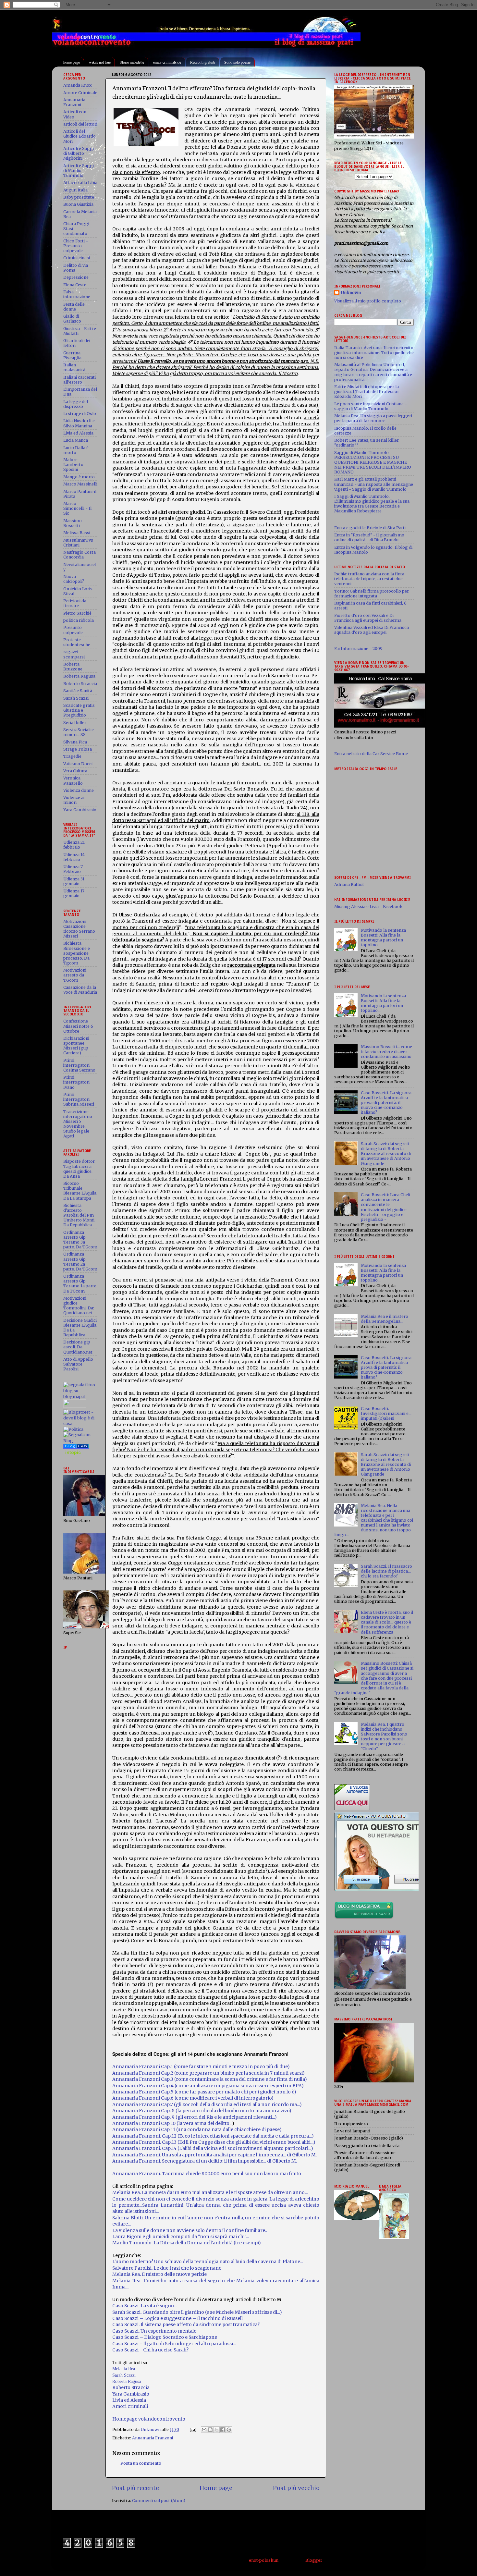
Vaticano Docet (78, 764)
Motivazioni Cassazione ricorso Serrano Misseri (79, 929)
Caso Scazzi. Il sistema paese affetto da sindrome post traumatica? (186, 2325)
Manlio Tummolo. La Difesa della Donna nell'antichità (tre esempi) (187, 2243)
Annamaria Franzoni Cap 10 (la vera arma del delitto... (172, 2123)
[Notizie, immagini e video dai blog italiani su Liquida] (75, 1406)
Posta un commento (141, 2463)
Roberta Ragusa (79, 676)
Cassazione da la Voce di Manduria (80, 990)
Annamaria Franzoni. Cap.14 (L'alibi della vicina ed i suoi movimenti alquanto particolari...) (213, 2148)
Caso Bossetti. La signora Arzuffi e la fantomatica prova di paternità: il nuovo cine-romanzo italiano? (386, 1103)
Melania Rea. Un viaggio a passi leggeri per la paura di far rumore (373, 418)
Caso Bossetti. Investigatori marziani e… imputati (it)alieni (386, 1413)
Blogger (314, 2560)
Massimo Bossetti (73, 523)
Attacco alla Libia (80, 183)
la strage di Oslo (80, 414)
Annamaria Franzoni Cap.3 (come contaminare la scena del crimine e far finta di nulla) (210, 2079)
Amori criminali (130, 2406)
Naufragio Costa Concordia (79, 555)
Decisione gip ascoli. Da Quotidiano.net (78, 1347)
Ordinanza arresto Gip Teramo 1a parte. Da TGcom (80, 1283)
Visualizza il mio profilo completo (368, 301)
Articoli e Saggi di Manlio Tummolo (79, 171)
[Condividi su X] (216, 2430)
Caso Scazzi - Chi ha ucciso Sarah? (150, 2350)
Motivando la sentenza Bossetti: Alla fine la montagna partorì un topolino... (383, 938)
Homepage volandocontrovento (149, 2419)
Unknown (351, 293)
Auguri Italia (75, 190)
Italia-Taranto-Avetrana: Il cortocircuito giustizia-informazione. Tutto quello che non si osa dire (374, 353)
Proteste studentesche (77, 642)
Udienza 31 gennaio (74, 881)
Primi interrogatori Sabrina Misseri (79, 1099)
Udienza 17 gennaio (74, 893)
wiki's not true (100, 62)
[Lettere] (76, 1447)
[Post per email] (193, 2429)
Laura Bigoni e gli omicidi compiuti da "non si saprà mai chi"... (181, 2237)
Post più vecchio (296, 2488)
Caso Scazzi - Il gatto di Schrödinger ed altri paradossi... (175, 2344)
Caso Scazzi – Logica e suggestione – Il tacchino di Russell (177, 2318)
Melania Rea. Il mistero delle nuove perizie (159, 2274)
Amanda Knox (77, 85)
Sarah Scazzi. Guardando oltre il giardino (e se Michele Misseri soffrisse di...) (197, 2312)
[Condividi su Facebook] (223, 2430)
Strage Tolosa (78, 749)
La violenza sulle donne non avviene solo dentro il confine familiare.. (190, 2230)
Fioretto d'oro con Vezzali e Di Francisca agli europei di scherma (368, 618)
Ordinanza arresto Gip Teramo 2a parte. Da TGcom (80, 1261)
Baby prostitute (79, 197)
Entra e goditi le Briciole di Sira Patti (370, 528)
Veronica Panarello (73, 780)
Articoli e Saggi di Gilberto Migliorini (79, 153)
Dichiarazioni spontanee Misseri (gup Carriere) (76, 1046)
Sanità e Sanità (78, 691)
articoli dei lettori (80, 124)
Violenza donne (79, 790)
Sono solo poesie (237, 62)
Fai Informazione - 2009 (358, 649)
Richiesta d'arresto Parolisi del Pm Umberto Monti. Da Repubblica (79, 1215)
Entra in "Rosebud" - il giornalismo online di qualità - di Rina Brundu (369, 537)
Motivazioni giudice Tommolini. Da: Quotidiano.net (79, 1306)
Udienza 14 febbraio (74, 857)
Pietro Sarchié (77, 613)
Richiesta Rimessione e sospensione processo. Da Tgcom (77, 953)
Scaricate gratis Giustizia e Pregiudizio (79, 710)
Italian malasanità (74, 367)
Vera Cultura (75, 771)
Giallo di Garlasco (72, 319)
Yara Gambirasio (80, 810)
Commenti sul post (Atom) (159, 2501)
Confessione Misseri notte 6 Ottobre (78, 1026)
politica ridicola (79, 620)
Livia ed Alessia (78, 433)
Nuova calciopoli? (74, 579)
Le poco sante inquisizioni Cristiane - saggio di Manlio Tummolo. (371, 406)
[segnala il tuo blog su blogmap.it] (80, 1397)
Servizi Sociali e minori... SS (79, 732)
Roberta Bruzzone (73, 667)
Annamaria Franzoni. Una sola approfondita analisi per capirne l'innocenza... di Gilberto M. (214, 2155)
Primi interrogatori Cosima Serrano (79, 1065)
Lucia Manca (76, 440)
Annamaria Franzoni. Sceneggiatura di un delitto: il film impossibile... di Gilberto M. (205, 2161)
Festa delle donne (74, 307)
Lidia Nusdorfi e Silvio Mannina (79, 423)
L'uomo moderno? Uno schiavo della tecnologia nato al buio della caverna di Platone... (208, 2262)
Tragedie (72, 756)
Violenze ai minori (74, 800)
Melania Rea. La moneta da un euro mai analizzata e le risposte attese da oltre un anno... (210, 2192)
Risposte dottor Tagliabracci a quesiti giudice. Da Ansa (79, 1169)
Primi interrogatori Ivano (76, 1082)
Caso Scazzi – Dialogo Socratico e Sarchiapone (165, 2337)
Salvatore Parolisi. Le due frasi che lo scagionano (167, 2268)
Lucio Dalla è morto (76, 450)
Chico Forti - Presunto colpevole (76, 246)
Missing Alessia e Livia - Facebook (368, 907)
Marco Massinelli (80, 484)
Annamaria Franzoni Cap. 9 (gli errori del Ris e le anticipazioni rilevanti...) (195, 2117)
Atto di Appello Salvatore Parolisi (78, 1364)
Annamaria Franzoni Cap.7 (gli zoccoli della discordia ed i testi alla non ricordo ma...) (207, 2104)
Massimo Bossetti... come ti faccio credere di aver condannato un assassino (386, 1052)
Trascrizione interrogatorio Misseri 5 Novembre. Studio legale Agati (78, 1124)
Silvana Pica (75, 742)
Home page (216, 2488)
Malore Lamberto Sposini (73, 465)
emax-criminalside (167, 62)
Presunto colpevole (73, 630)
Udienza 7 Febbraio (73, 869)
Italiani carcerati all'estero (79, 380)
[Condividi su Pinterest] (229, 2430)
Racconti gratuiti (203, 62)
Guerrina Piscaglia (72, 355)
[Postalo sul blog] (210, 2430)
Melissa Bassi (77, 533)
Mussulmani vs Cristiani (78, 543)
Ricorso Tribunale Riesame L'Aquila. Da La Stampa (80, 1191)
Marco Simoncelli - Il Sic (77, 508)
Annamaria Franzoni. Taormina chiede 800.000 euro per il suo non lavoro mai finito (207, 2174)
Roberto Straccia (80, 684)
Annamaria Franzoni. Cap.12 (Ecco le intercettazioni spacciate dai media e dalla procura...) (213, 2136)
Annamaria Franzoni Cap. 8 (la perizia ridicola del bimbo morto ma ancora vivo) (202, 2111)
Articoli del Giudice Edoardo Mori (79, 136)
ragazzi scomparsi (74, 654)
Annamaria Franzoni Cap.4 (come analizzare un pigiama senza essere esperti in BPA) (208, 2086)
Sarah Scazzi (124, 2375)
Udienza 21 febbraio (74, 845)
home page (72, 62)
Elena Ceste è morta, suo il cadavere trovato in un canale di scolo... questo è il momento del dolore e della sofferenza (387, 1622)
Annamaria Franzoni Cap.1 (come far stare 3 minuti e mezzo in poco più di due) (201, 2067)
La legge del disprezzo (76, 404)
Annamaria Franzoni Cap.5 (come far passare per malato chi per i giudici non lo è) (204, 2092)
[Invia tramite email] (204, 2430)
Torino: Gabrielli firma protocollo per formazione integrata (372, 594)
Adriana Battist (349, 884)
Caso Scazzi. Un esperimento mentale (154, 2331)
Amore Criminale (80, 93)
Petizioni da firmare (75, 603)
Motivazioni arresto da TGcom (75, 975)
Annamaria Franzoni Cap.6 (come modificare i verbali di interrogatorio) (193, 2098)
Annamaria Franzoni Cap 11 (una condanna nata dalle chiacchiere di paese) (197, 2129)
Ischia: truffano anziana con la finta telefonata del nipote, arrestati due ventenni (369, 579)
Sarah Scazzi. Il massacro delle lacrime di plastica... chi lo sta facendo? (386, 1571)
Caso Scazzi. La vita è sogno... (145, 2306)
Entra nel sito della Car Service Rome (371, 754)
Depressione (76, 277)
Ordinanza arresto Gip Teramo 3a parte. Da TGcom (80, 1240)
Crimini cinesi (77, 258)
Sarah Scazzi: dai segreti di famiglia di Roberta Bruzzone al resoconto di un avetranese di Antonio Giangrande (386, 1153)
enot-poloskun (264, 2560)
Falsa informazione (77, 294)
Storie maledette (132, 62)
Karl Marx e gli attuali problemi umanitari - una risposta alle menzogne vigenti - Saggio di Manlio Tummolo (374, 484)
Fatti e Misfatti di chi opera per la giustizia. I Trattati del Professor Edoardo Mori (367, 392)
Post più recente (135, 2488)
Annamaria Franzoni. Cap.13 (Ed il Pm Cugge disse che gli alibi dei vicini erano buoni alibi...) (214, 2142)
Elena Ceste (75, 285)
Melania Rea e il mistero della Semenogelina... (385, 1319)
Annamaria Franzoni (153, 2438)
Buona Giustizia (78, 204)
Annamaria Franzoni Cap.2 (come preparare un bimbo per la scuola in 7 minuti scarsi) (208, 2073)
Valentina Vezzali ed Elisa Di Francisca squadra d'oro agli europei (372, 630)
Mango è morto (79, 477)
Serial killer (75, 723)
